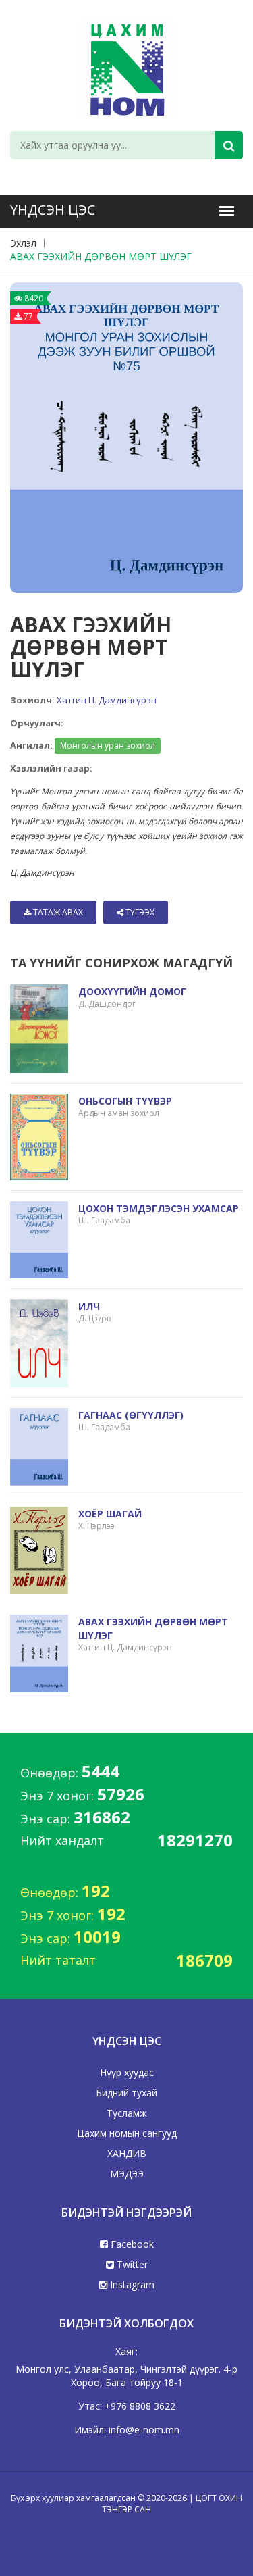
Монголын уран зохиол (108, 746)
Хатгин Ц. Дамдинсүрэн (107, 700)
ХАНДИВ (127, 2153)
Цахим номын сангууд (127, 2133)
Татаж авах (57, 912)
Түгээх (139, 912)
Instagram (131, 2284)
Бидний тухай (126, 2093)
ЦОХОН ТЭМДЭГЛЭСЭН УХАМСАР (159, 1208)
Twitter (131, 2264)
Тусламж (127, 2113)
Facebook (131, 2244)
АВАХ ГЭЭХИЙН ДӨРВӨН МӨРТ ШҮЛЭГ (101, 256)
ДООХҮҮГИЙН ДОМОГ (132, 991)
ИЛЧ (89, 1306)
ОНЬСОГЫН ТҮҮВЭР (125, 1101)
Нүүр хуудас (127, 2072)
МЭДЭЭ (127, 2174)
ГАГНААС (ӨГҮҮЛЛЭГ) (131, 1415)
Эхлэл (23, 243)
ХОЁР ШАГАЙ (110, 1514)
